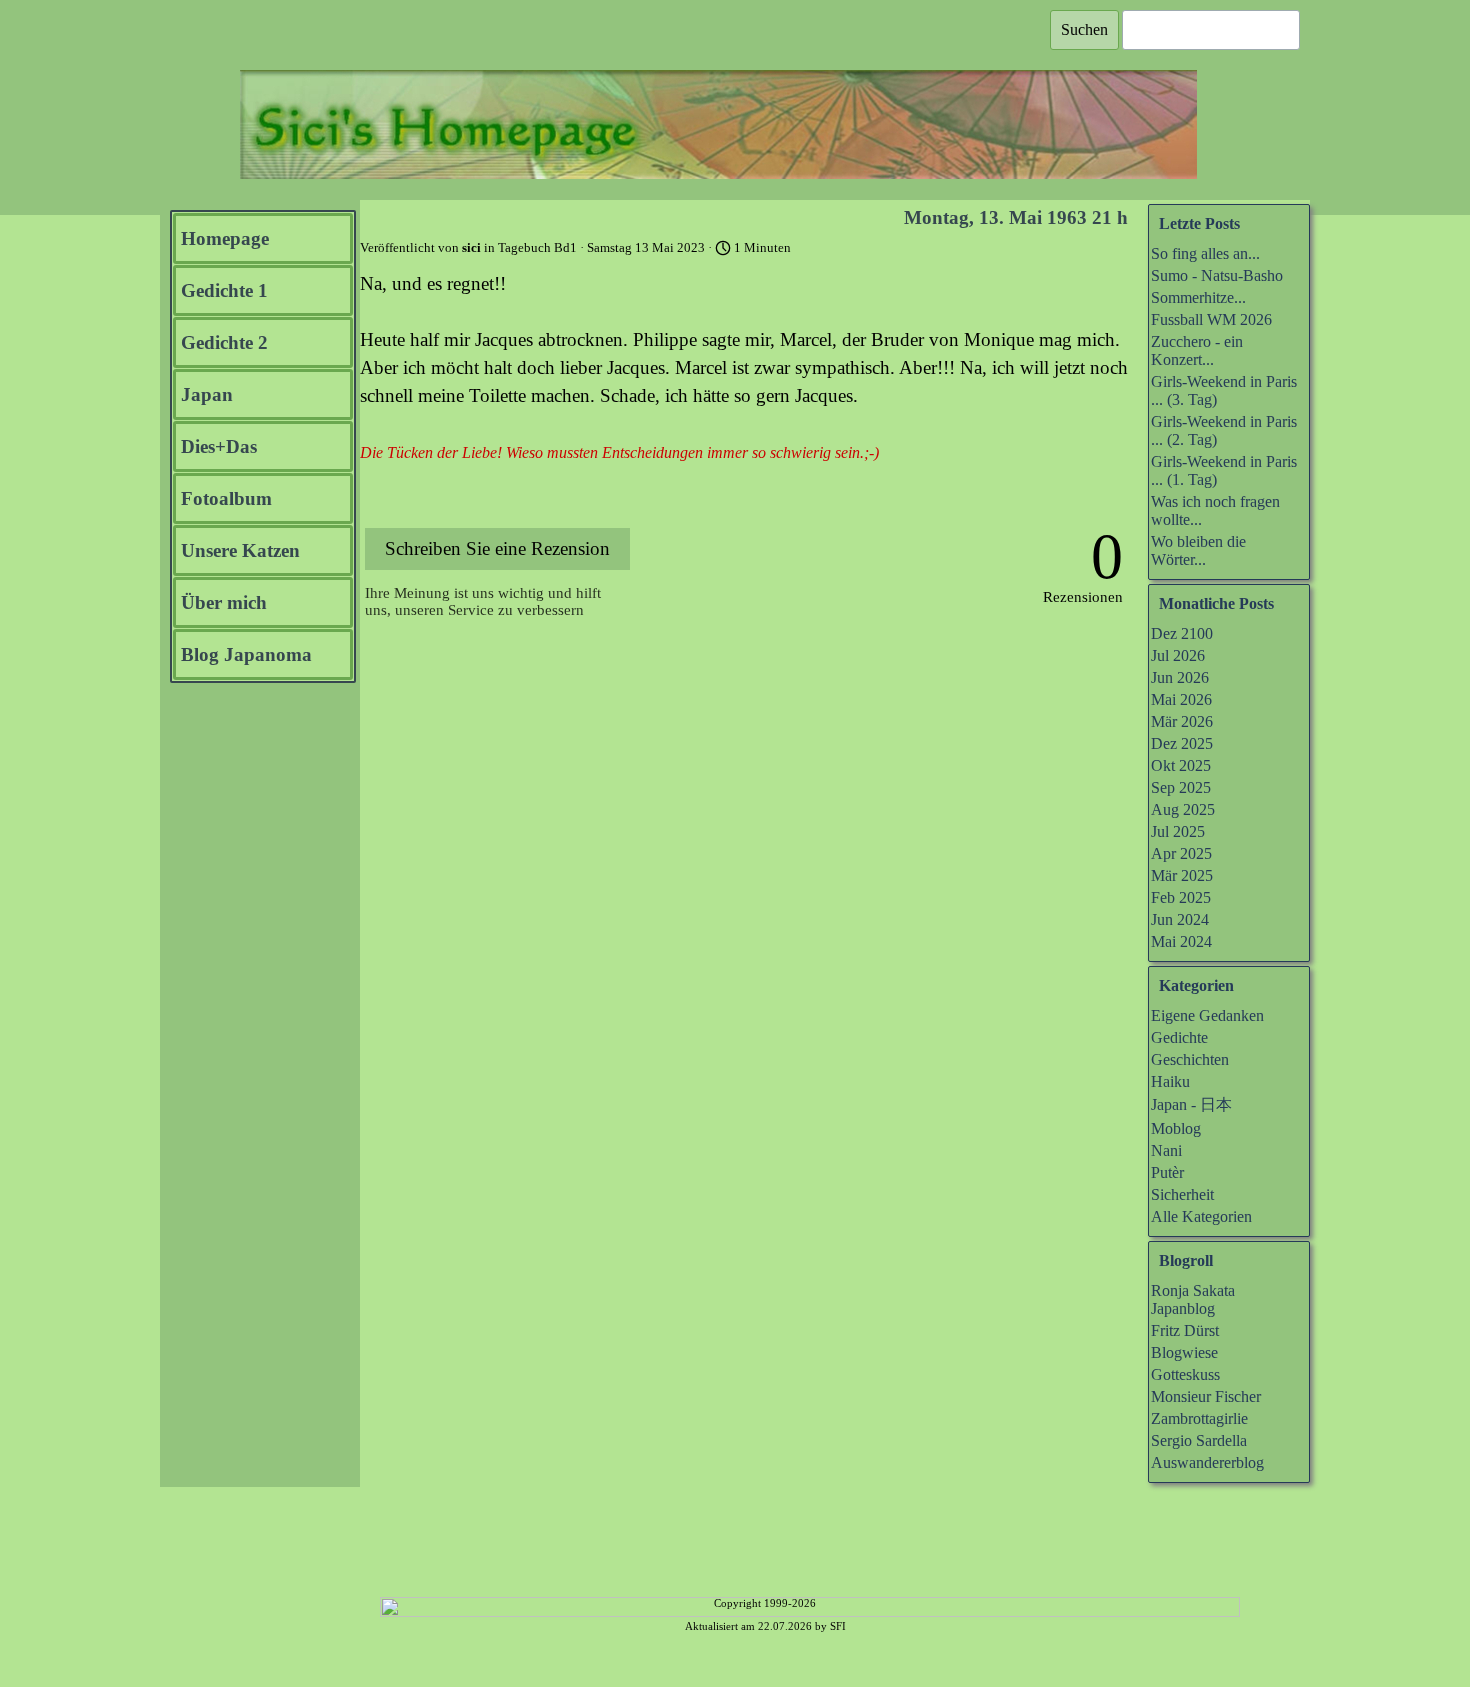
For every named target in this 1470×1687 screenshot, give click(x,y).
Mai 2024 (1181, 941)
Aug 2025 (1183, 809)
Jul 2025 (1178, 831)
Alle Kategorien (1201, 1216)
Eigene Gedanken (1207, 1015)
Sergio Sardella (1199, 1440)
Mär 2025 (1182, 875)
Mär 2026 (1182, 721)
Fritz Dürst (1185, 1330)
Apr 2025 (1181, 853)
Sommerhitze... (1198, 297)
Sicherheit (1182, 1194)
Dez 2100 (1182, 633)
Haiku (1170, 1081)
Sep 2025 (1181, 787)
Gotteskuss (1185, 1374)
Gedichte (1179, 1037)
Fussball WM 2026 (1211, 319)
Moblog (1176, 1128)
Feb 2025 (1181, 897)
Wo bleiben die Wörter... (1198, 550)
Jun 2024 (1180, 919)
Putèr (1167, 1172)
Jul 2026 (1178, 655)
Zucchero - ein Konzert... (1197, 350)
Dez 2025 (1182, 743)
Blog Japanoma (246, 654)
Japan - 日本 (1191, 1104)
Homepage (225, 238)
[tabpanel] (765, 1624)
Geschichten (1190, 1059)
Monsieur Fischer (1206, 1396)
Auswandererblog (1207, 1462)
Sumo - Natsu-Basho (1217, 275)
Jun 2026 (1180, 677)
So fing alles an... (1205, 253)
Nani (1166, 1150)
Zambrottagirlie (1199, 1418)
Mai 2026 (1181, 699)
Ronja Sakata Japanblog (1193, 1299)
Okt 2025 (1181, 765)
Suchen (1084, 29)
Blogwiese (1184, 1352)
